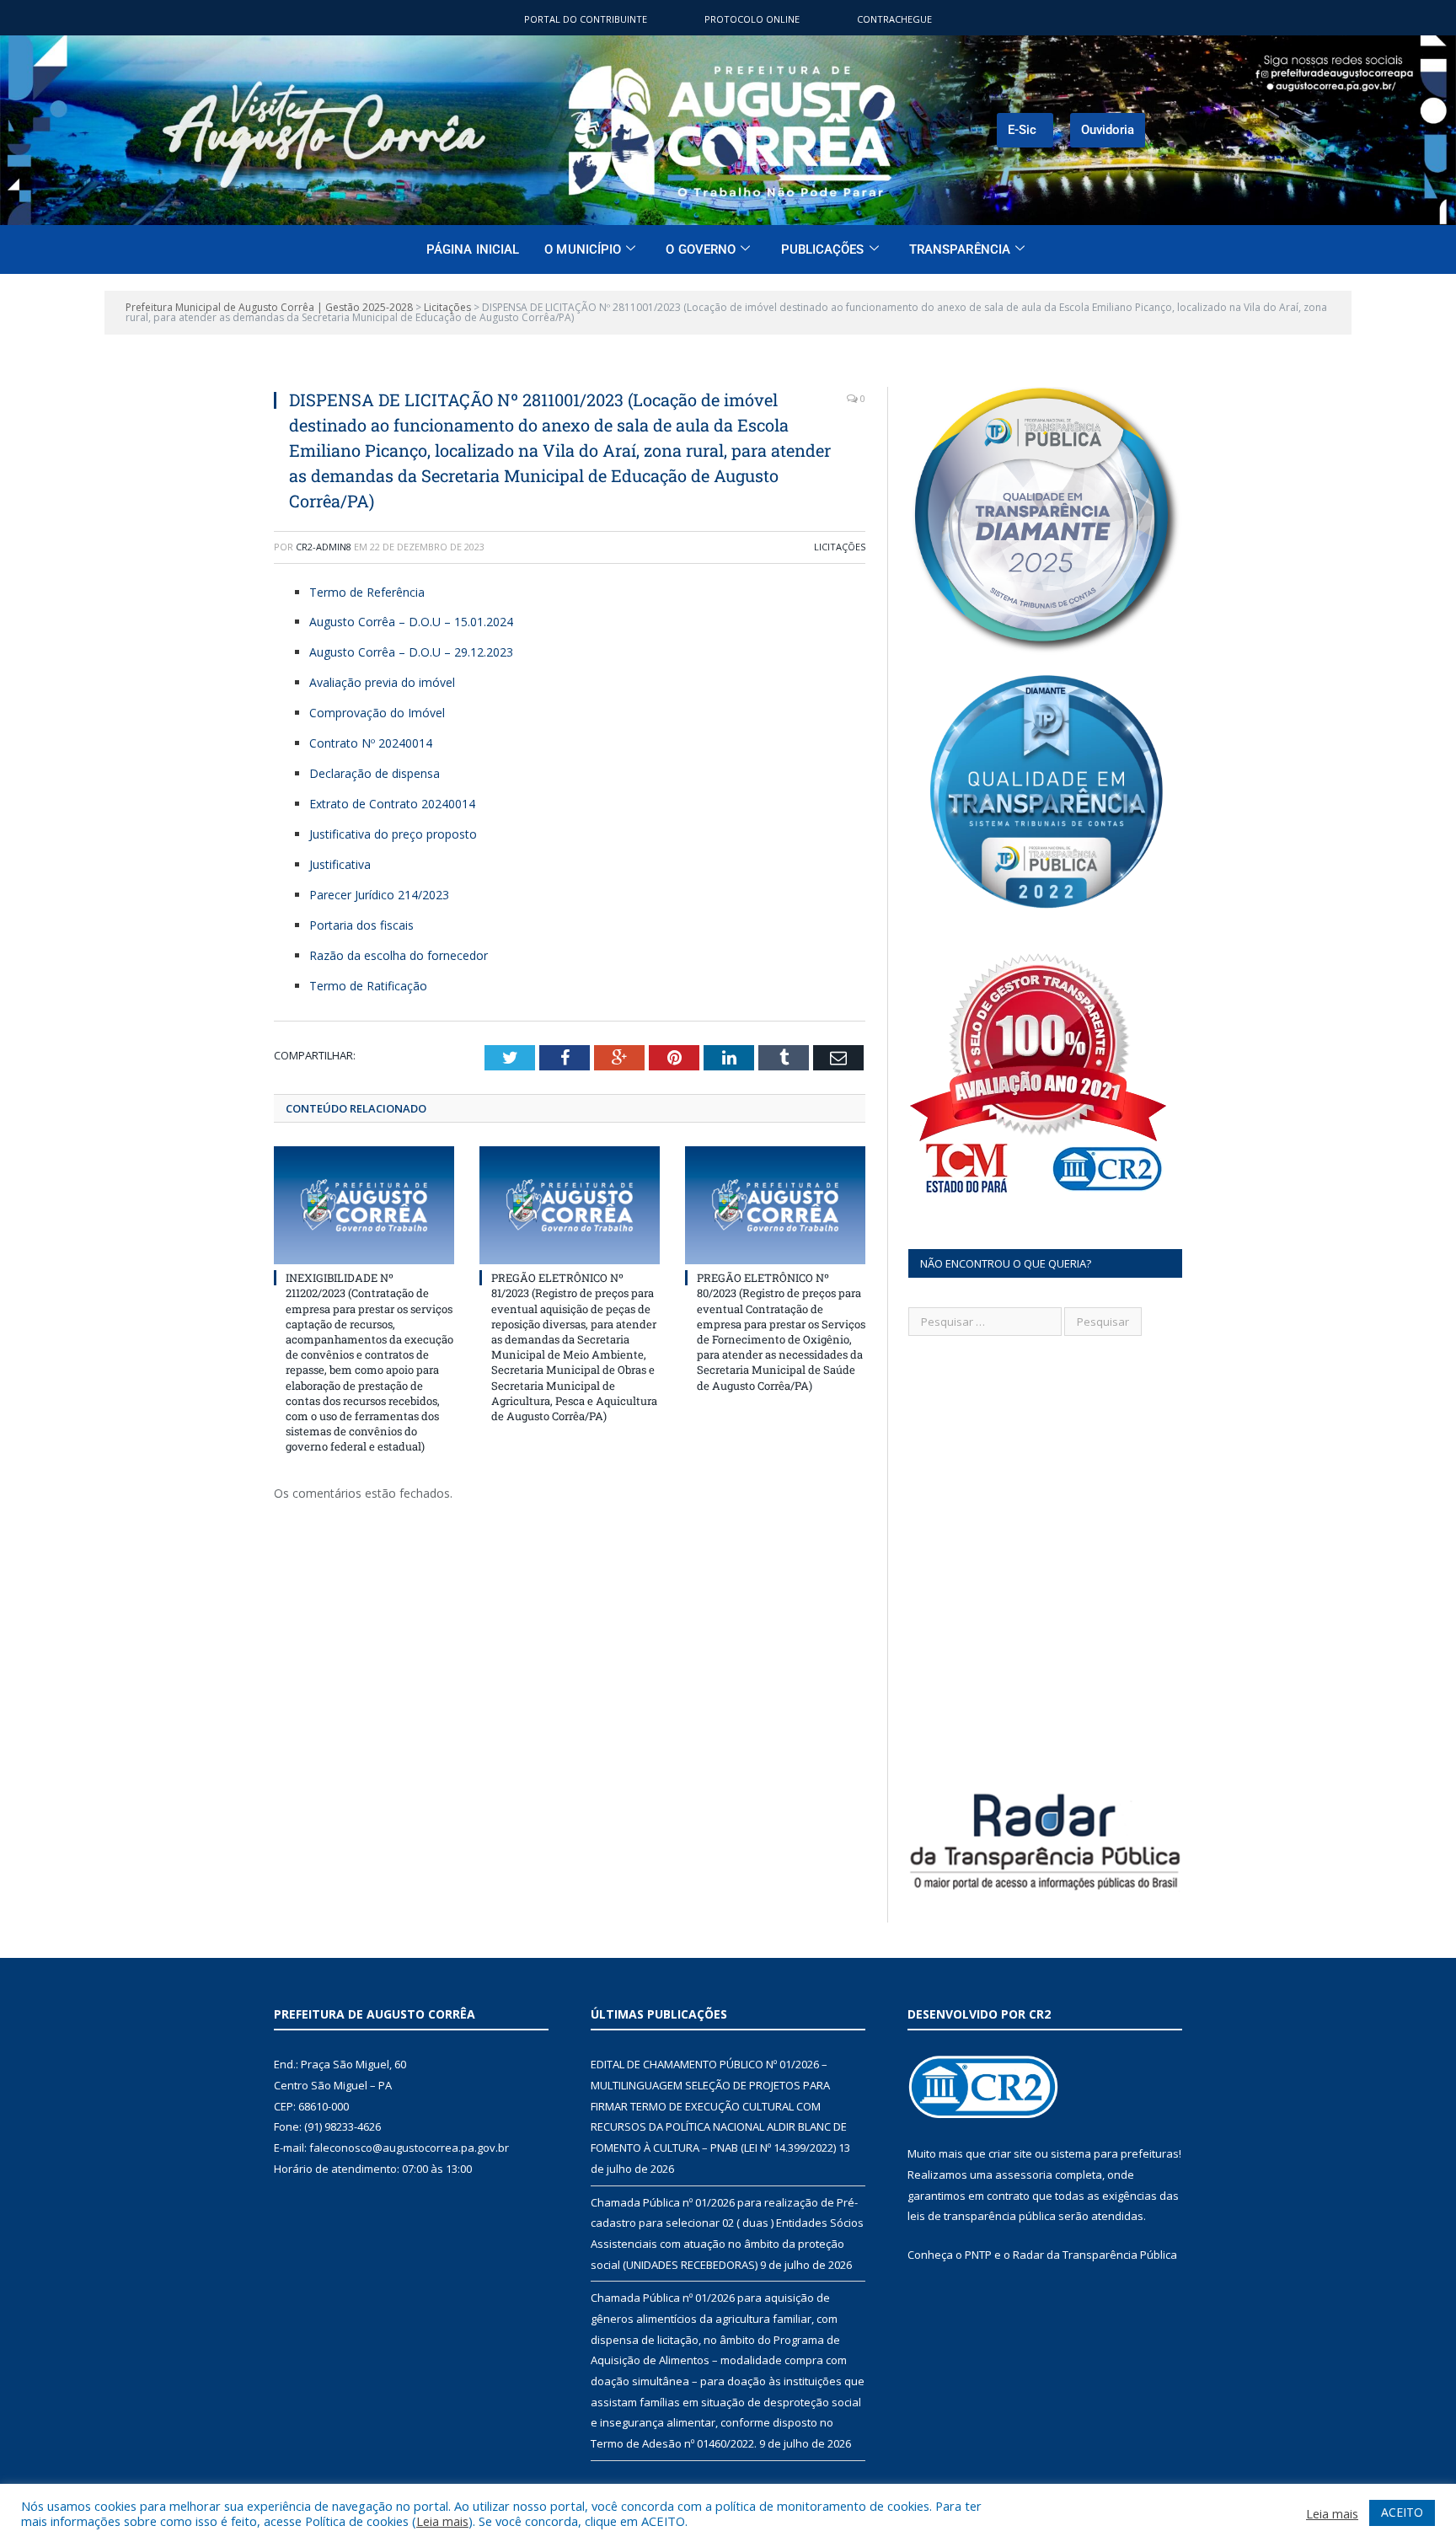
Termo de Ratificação (368, 986)
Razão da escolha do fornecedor (399, 955)
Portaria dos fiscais (361, 925)
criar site (1010, 2153)
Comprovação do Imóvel (377, 713)
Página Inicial (473, 249)
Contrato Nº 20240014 (371, 743)
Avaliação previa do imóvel (382, 682)
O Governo (701, 249)
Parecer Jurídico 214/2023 (379, 895)
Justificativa (340, 864)
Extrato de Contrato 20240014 (392, 804)
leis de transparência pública (982, 2216)
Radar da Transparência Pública (1095, 2255)
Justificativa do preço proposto (393, 834)
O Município (583, 249)
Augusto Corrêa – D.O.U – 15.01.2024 (411, 622)
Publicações (823, 249)
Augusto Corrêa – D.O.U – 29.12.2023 (411, 652)
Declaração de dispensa (375, 773)
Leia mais (442, 2521)
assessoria (1024, 2175)
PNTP (978, 2255)
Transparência (960, 249)
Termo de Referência (367, 592)
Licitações (840, 547)
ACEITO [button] (1402, 2512)
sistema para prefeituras (1115, 2153)
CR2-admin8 (324, 547)
